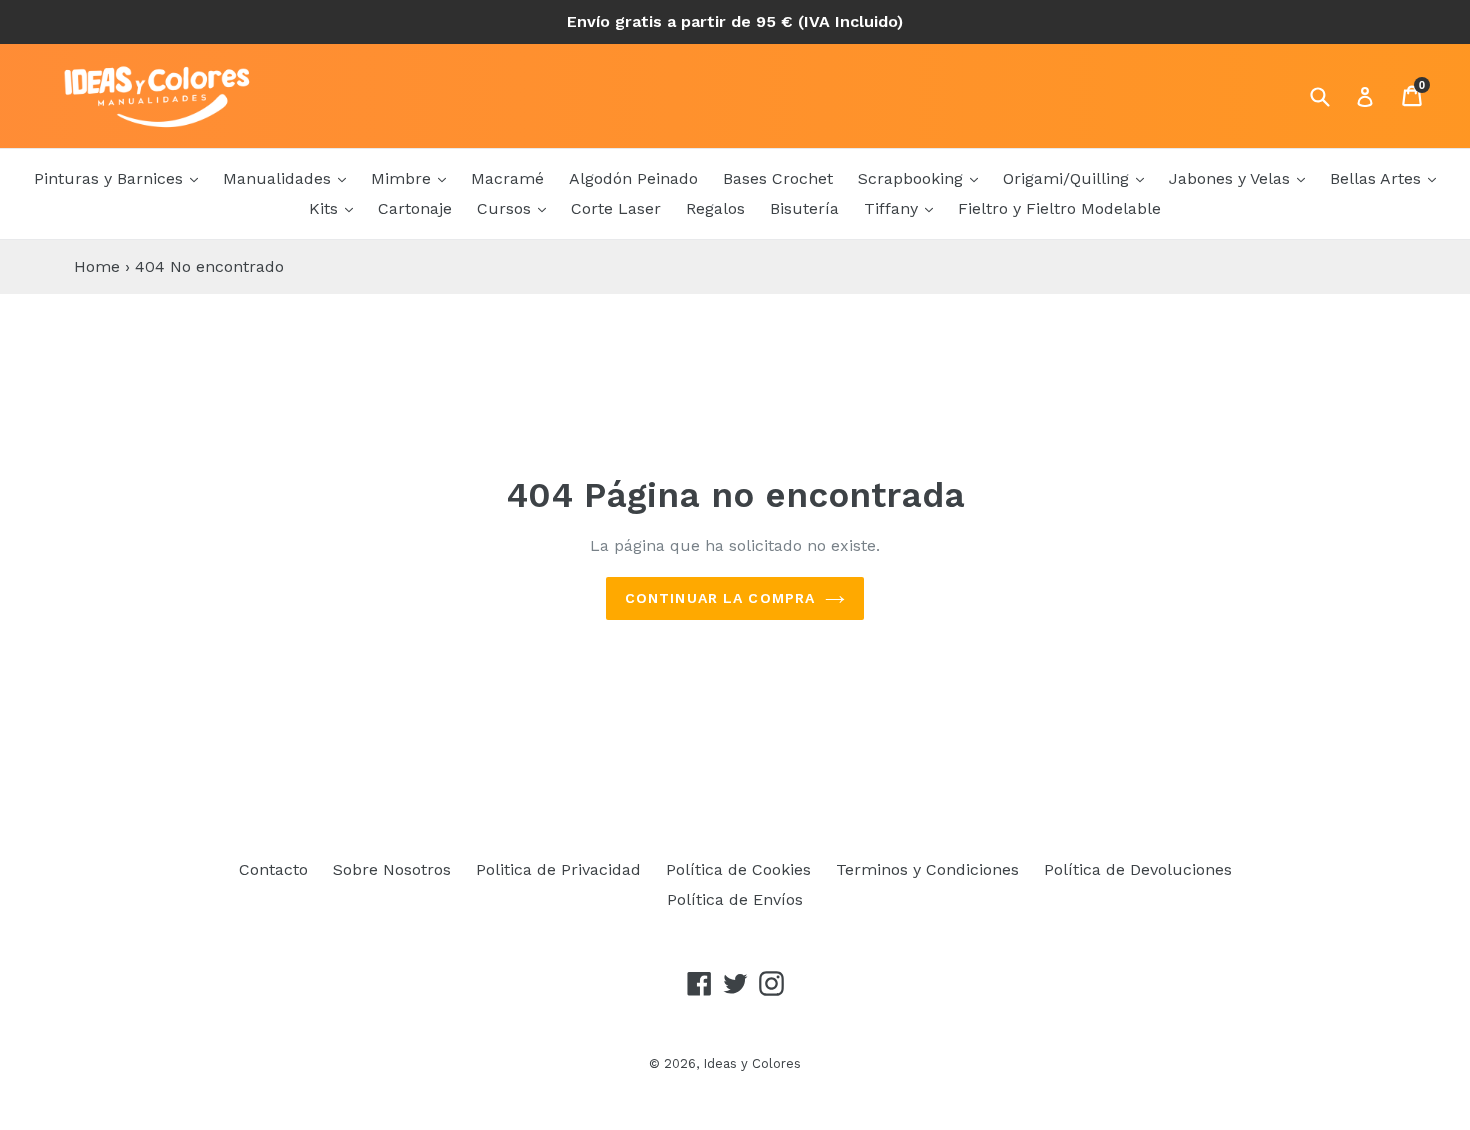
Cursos (506, 208)
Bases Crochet (778, 178)
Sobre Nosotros (392, 869)
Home (97, 266)
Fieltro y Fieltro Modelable (1059, 208)
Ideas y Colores (752, 1063)
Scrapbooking (913, 178)
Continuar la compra (720, 598)
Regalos (715, 208)
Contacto (273, 869)
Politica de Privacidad (558, 869)
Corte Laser (616, 208)
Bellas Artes (1378, 178)
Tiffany (893, 208)
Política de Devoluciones (1138, 869)
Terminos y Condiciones (927, 869)
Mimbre (403, 178)
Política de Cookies (738, 869)
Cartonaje (415, 208)
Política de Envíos (735, 899)
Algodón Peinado (633, 178)
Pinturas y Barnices (111, 178)
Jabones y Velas (1232, 178)
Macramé (507, 178)
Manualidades (279, 178)
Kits (326, 208)
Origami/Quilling (1068, 178)
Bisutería (804, 208)
